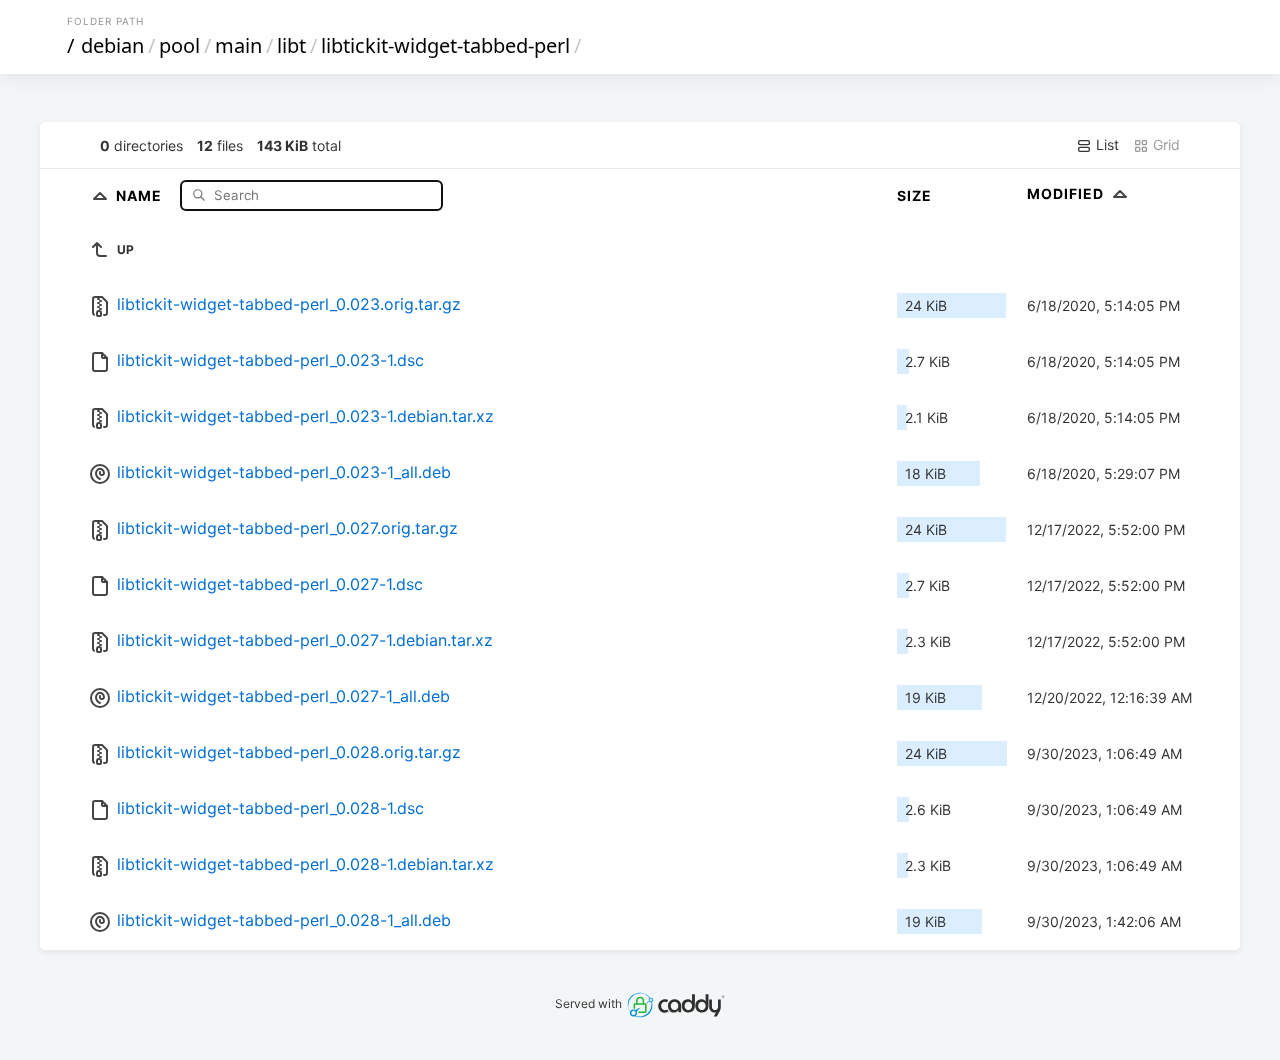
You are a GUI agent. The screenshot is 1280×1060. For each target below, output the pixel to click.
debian (112, 45)
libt (291, 45)
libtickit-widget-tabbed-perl (445, 45)
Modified (1067, 193)
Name (141, 194)
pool (179, 45)
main (238, 45)
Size (914, 195)
